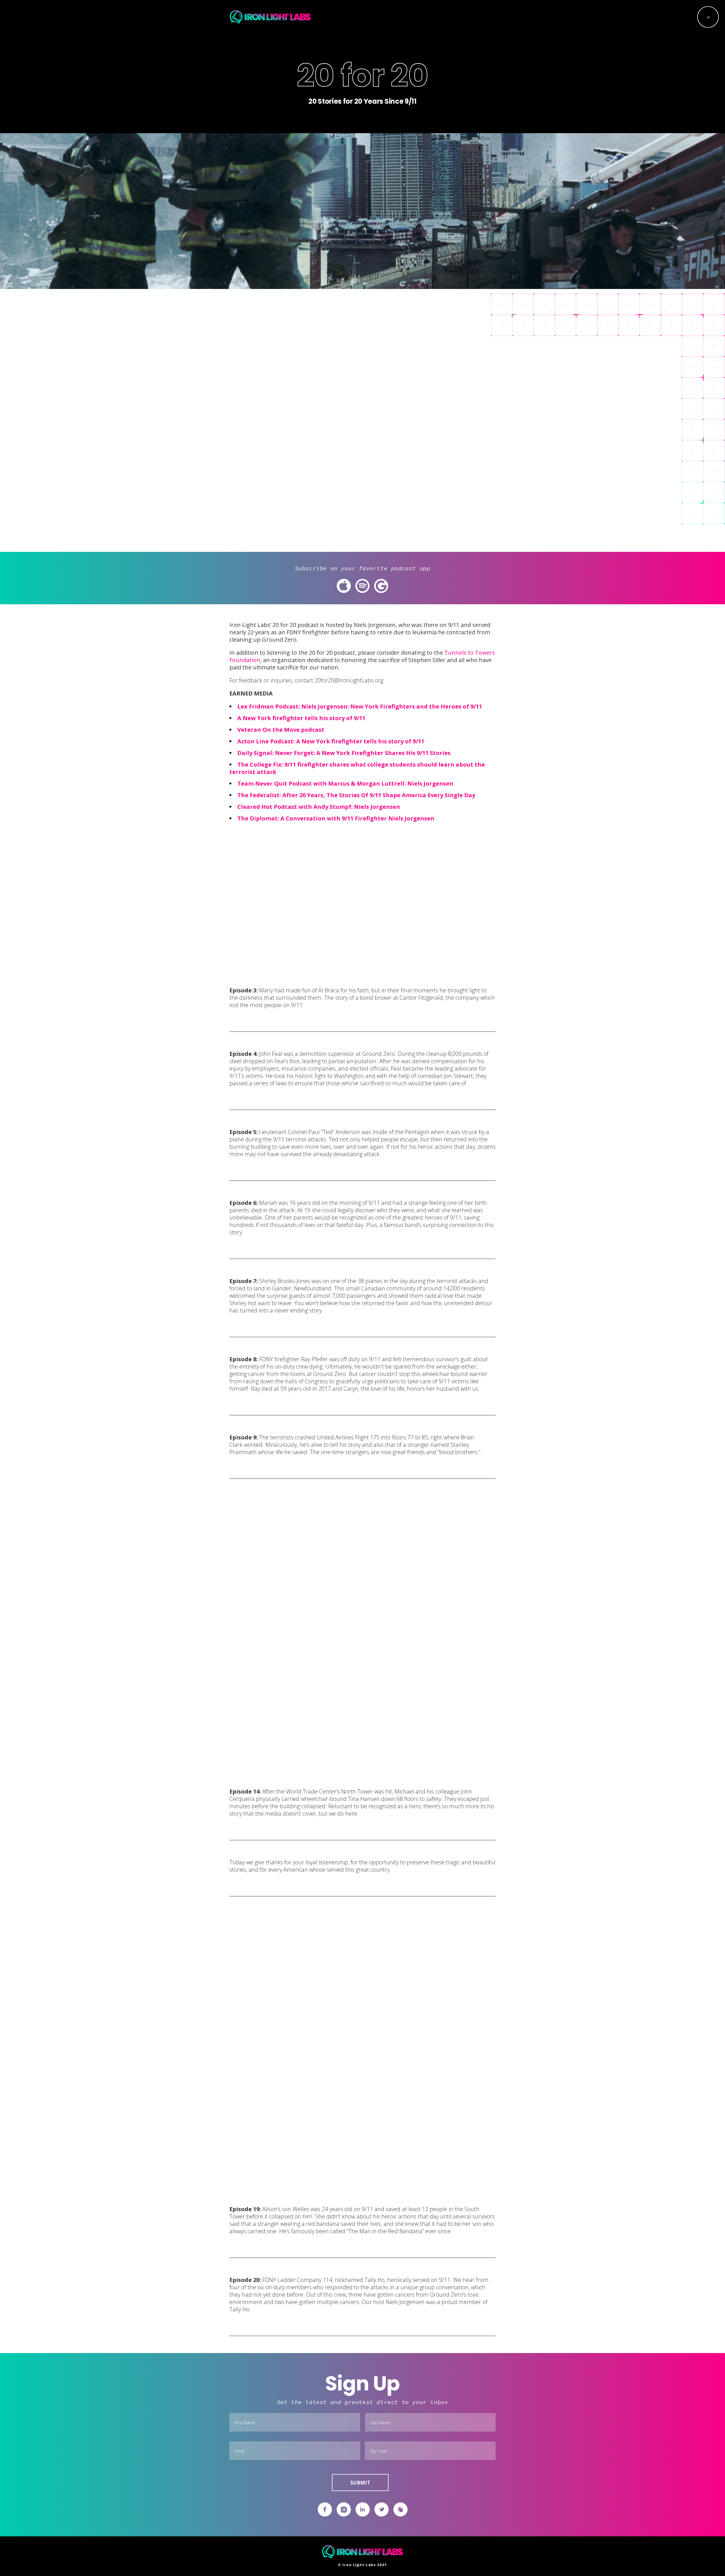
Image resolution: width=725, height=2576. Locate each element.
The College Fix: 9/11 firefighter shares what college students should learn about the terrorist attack (357, 768)
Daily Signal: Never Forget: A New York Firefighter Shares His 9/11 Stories (344, 753)
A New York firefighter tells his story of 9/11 (301, 718)
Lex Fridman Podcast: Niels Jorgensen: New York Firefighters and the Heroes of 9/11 (360, 706)
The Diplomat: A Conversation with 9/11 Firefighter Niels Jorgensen (336, 818)
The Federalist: (260, 795)
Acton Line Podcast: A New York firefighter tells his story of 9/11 (331, 741)
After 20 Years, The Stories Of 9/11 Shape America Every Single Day (379, 795)
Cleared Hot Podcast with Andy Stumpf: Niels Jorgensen (319, 807)
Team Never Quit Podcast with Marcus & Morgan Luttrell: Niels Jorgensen (346, 783)
